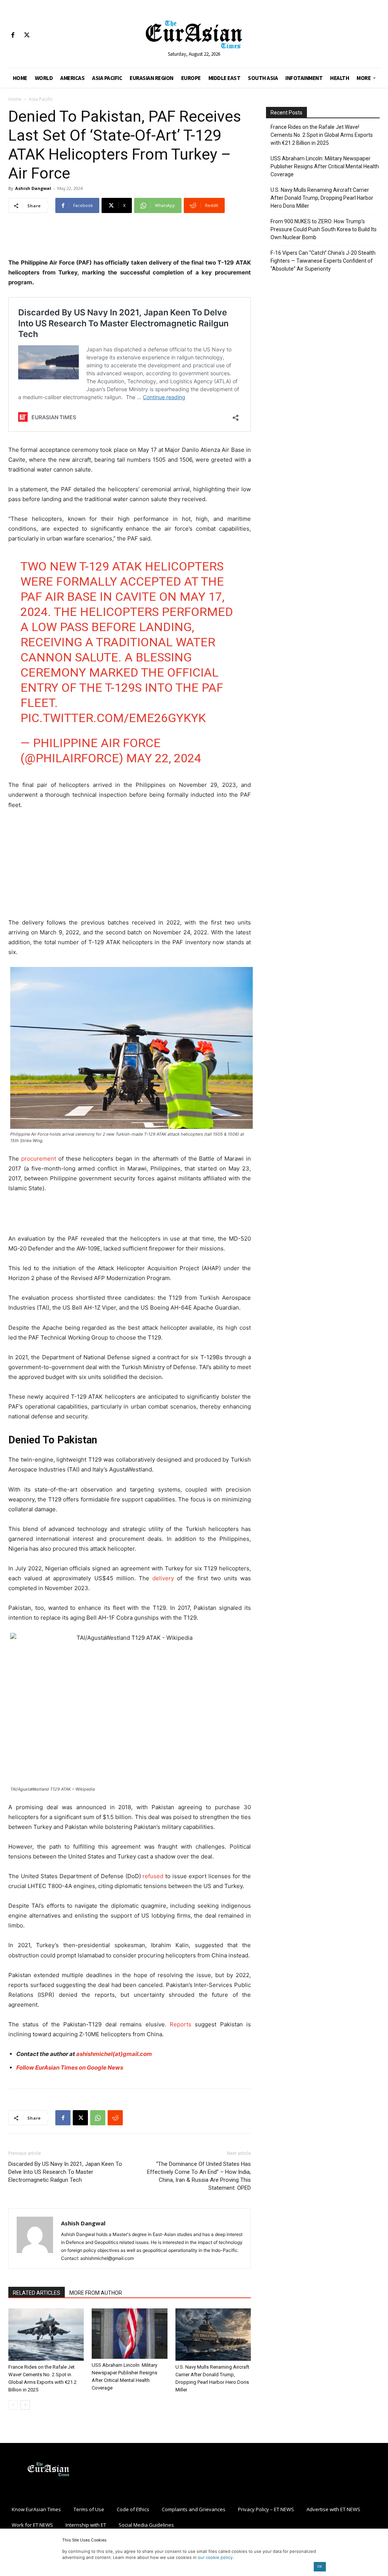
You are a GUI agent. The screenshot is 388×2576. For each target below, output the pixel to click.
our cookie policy (215, 2557)
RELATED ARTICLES (37, 2293)
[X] (27, 35)
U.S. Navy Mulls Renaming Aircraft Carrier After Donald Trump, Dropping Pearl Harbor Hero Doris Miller (322, 198)
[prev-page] (13, 2405)
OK (320, 2566)
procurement (38, 1159)
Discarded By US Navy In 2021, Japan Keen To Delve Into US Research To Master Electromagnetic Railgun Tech (65, 2172)
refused (154, 1876)
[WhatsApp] (98, 2118)
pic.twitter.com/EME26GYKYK (113, 718)
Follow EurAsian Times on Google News (70, 2068)
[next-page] (25, 2405)
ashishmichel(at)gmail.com (114, 2054)
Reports (181, 2024)
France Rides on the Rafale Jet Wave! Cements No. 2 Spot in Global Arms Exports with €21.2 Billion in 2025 (322, 135)
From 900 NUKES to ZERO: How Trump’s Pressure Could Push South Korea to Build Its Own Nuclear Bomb (324, 229)
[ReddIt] (115, 2118)
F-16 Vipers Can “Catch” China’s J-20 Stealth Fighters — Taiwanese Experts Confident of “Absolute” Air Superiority (323, 261)
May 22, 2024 (164, 758)
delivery (165, 1578)
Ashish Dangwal (33, 188)
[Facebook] (13, 35)
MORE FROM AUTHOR (96, 2293)
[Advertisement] (130, 238)
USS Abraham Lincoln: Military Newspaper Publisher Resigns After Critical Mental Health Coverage (325, 166)
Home (15, 99)
